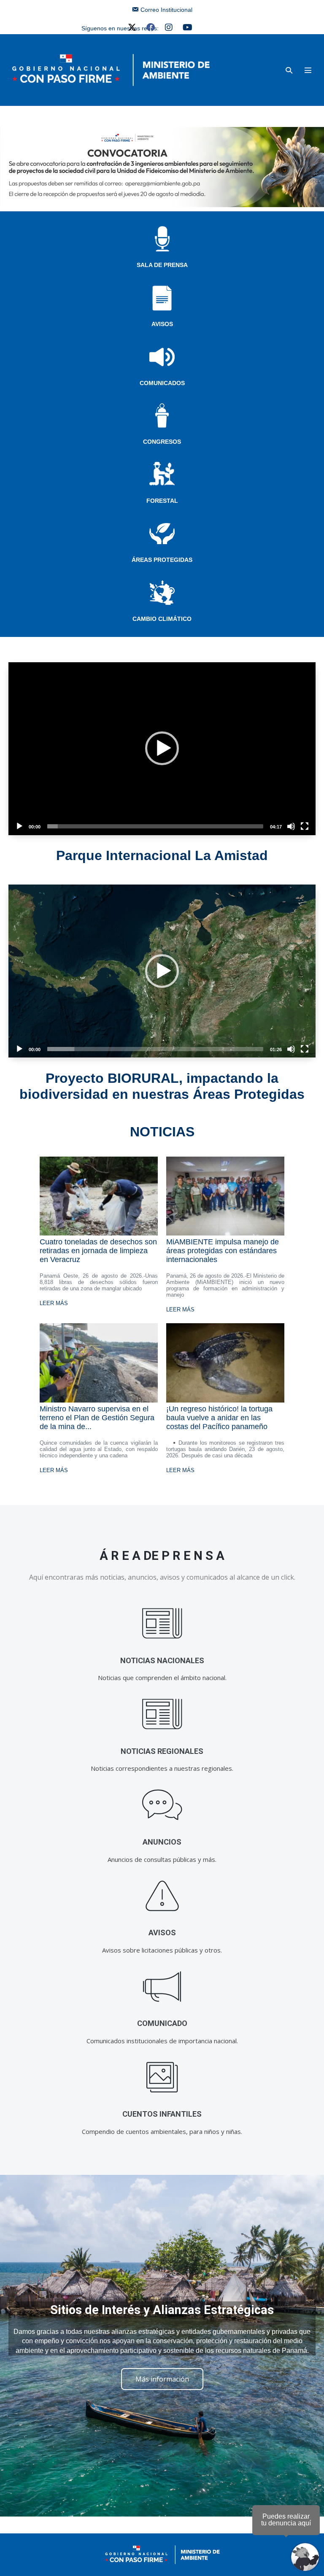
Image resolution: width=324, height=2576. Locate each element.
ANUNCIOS (162, 1842)
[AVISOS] (162, 1896)
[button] (289, 70)
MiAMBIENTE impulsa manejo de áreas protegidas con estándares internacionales (223, 1251)
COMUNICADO (162, 2023)
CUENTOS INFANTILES (162, 2114)
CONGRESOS (162, 442)
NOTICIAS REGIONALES (162, 1751)
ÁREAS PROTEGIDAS (162, 560)
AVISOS (162, 324)
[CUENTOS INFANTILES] (162, 2077)
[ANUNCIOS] (162, 1805)
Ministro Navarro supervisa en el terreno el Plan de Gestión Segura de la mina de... (97, 1418)
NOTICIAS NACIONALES (162, 1660)
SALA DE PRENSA (162, 265)
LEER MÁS (54, 1303)
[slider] (155, 826)
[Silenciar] (291, 826)
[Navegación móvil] (308, 70)
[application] (162, 749)
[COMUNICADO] (162, 1987)
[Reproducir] (19, 826)
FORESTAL (162, 501)
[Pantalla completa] (305, 826)
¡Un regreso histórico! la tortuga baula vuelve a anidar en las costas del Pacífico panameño (219, 1418)
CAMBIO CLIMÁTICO (162, 619)
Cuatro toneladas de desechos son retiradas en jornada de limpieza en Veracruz (98, 1251)
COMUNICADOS (162, 383)
